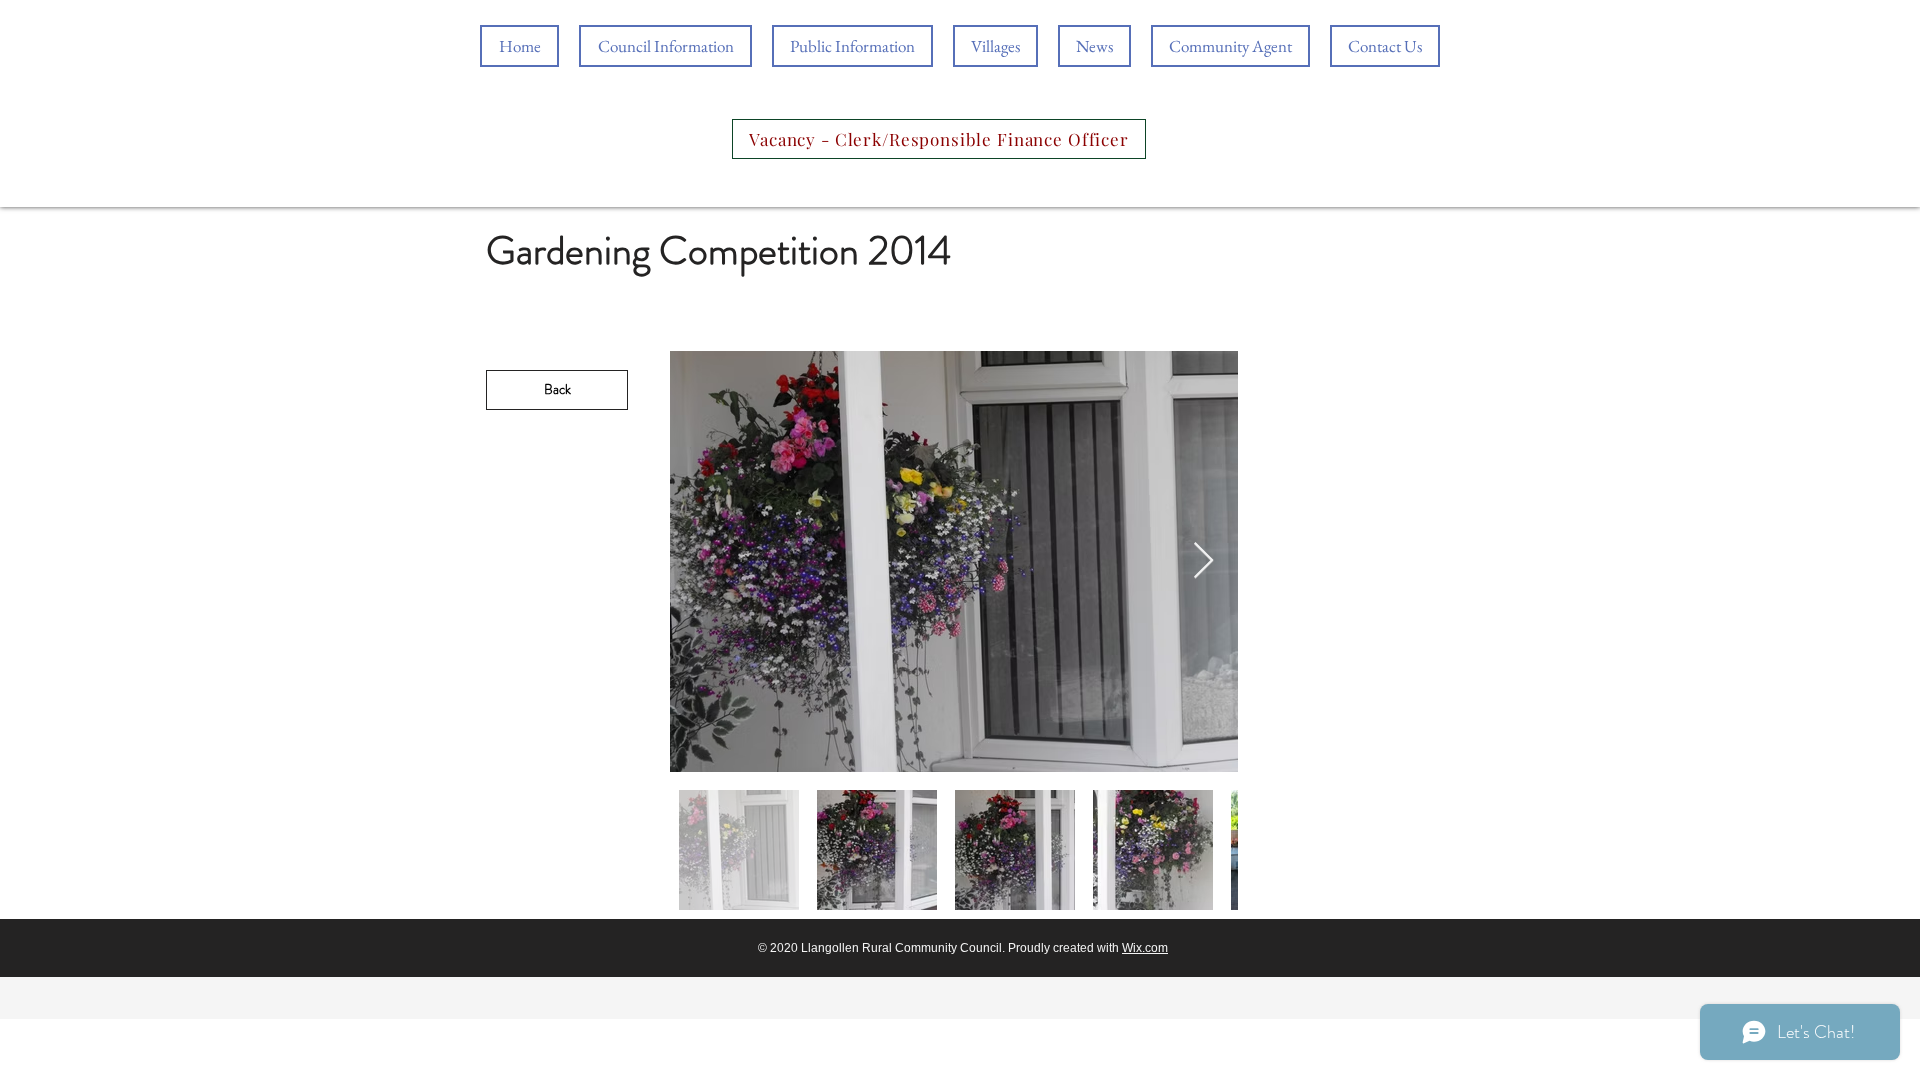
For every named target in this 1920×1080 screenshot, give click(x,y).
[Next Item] (1203, 561)
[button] (852, 46)
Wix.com (1145, 948)
